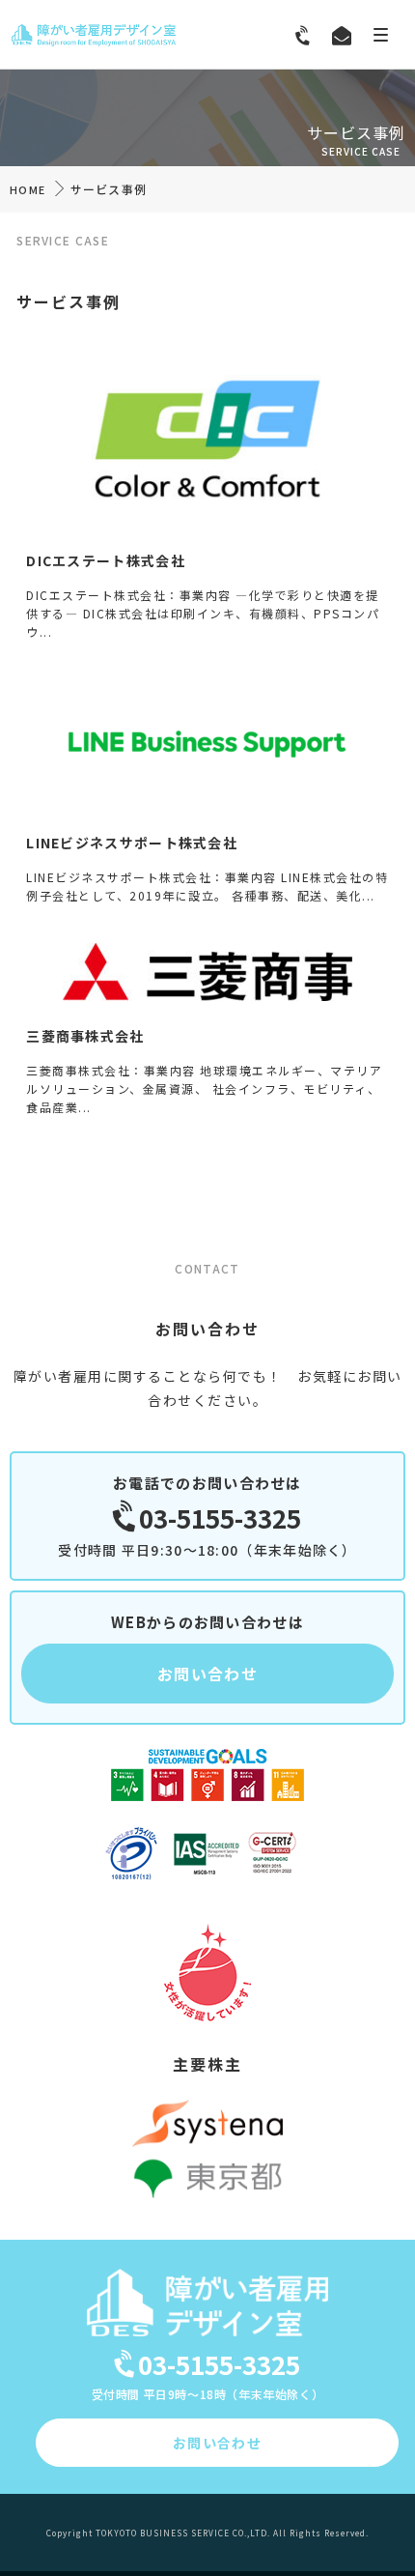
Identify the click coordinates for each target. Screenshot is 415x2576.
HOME (28, 189)
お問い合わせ (207, 1674)
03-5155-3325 (220, 1517)
